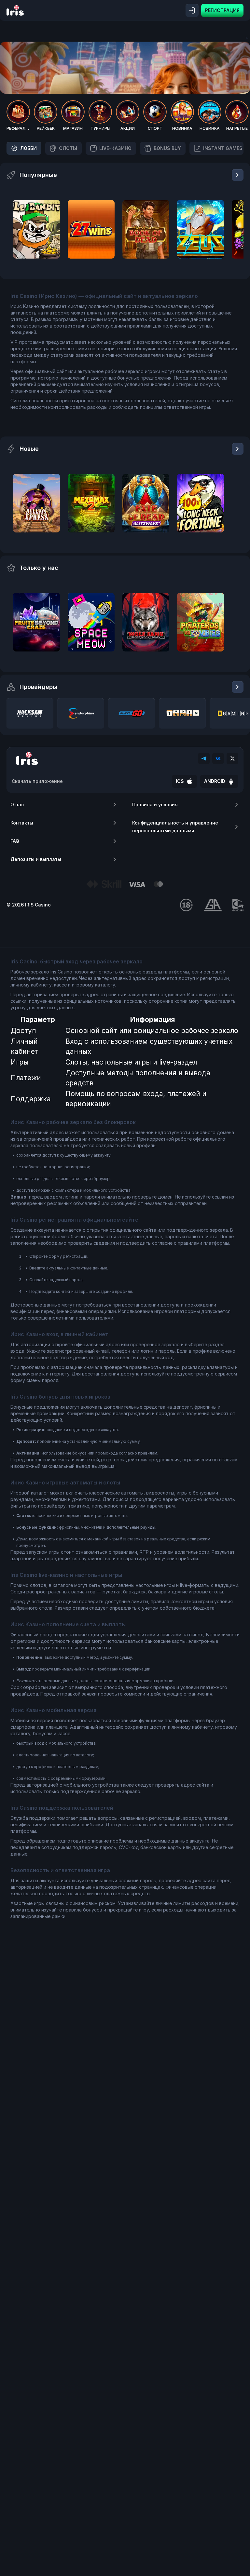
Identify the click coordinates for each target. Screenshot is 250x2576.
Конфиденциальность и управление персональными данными (175, 827)
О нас (17, 805)
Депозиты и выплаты (36, 859)
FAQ (15, 841)
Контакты (22, 823)
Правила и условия (155, 805)
